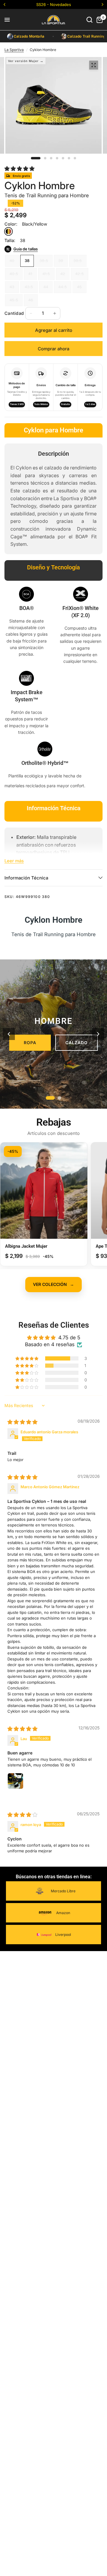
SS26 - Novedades (54, 4)
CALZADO (77, 1043)
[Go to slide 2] (59, 1098)
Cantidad (14, 313)
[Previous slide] (9, 1034)
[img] (22, 1422)
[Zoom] (94, 65)
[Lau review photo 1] (22, 1787)
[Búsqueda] (89, 20)
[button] (19, 169)
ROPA (30, 1043)
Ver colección (53, 1284)
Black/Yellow (8, 231)
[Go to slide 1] (50, 1098)
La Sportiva (14, 50)
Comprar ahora (53, 349)
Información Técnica (26, 878)
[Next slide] (98, 1034)
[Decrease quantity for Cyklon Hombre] (31, 313)
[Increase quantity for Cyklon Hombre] (55, 313)
